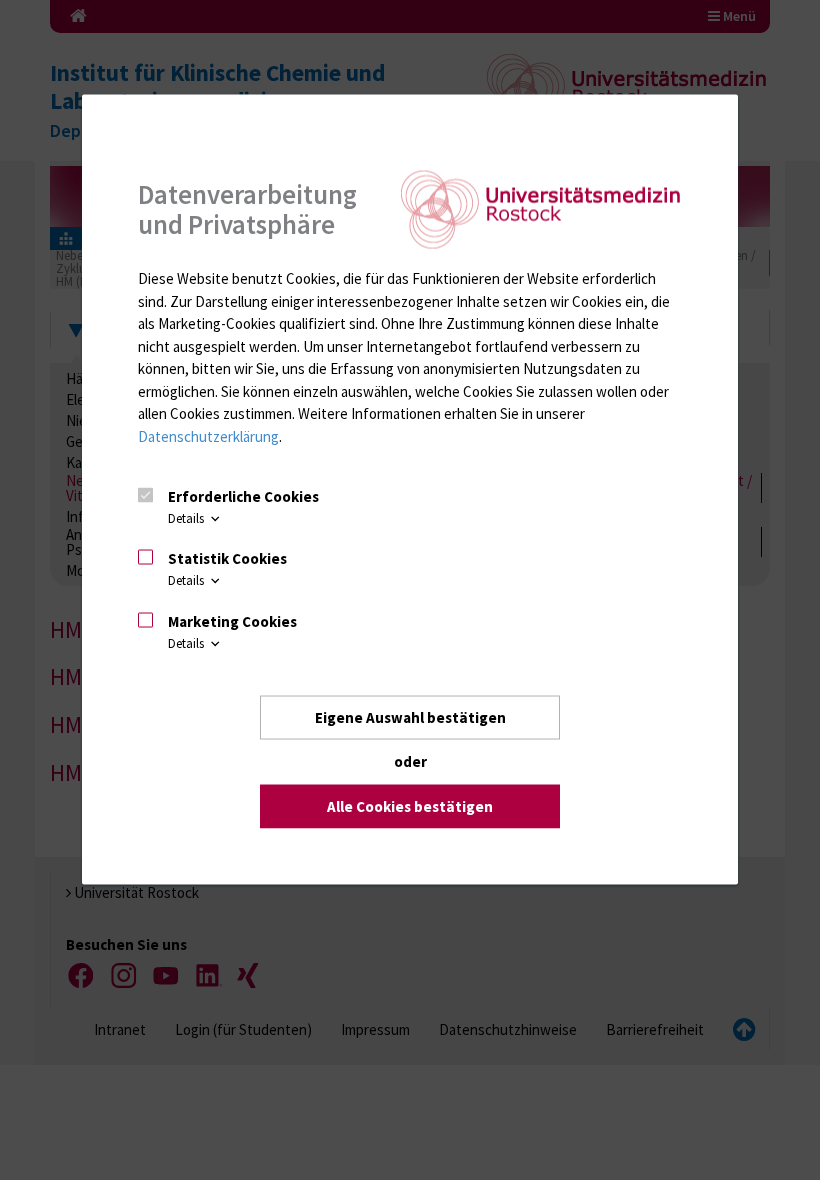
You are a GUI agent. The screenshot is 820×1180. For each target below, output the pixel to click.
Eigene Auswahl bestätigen (410, 717)
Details (187, 518)
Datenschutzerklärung (208, 435)
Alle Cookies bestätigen (410, 806)
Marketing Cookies (232, 621)
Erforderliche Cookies (243, 495)
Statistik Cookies (227, 558)
